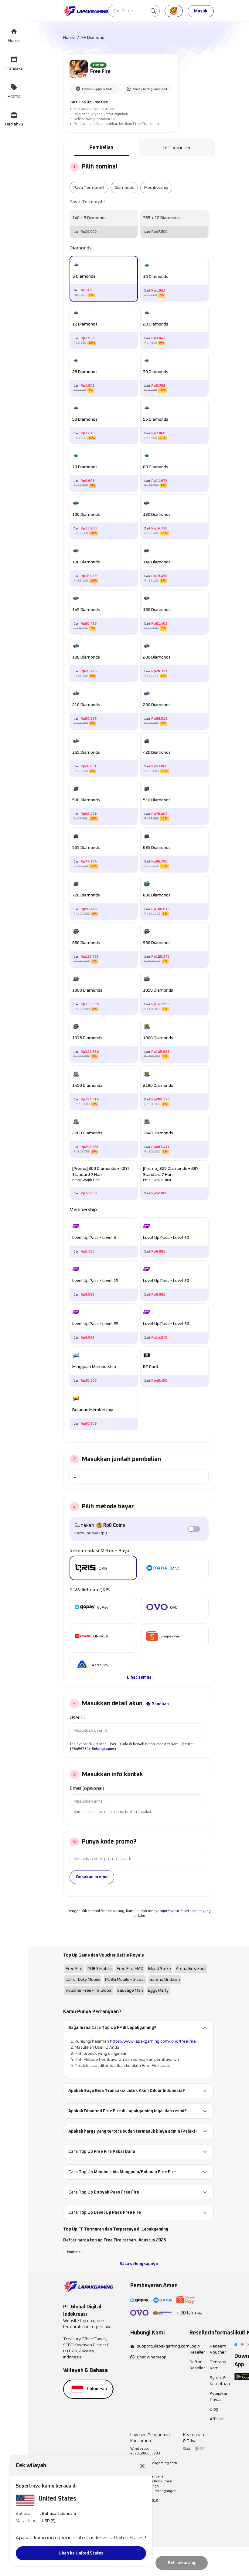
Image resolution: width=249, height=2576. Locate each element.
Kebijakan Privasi (219, 2397)
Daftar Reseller (197, 2365)
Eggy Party (158, 1990)
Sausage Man (130, 1990)
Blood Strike (160, 1969)
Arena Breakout (191, 1969)
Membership (156, 188)
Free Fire (74, 1969)
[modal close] (142, 2466)
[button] (138, 2028)
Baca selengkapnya (139, 2264)
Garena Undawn (165, 1980)
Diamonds (124, 188)
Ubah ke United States (81, 2553)
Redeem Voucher (218, 2349)
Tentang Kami (218, 2365)
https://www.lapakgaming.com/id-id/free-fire (153, 2041)
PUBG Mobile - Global (125, 1980)
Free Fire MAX (130, 1969)
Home (69, 38)
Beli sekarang (182, 2563)
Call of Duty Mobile (83, 1980)
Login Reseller (197, 2349)
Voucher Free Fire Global (89, 1990)
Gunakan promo (92, 1877)
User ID (78, 1717)
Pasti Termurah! (89, 188)
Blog (214, 2409)
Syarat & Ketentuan (185, 1911)
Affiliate (217, 2419)
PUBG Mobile (100, 1969)
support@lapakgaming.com (163, 2346)
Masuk (201, 11)
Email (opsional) (87, 1788)
